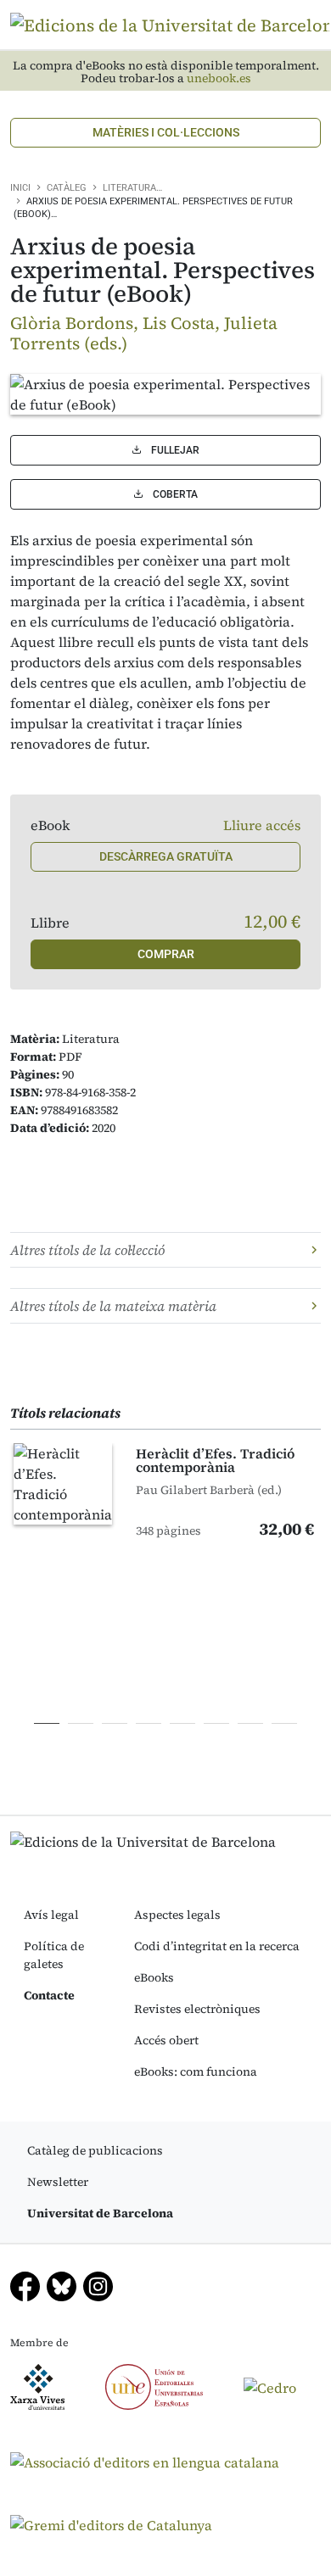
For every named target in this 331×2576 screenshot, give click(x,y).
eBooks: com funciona (196, 2071)
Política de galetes (54, 1955)
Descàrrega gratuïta (166, 856)
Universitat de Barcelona (100, 2213)
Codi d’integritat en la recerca (217, 1946)
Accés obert (166, 2040)
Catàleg (67, 188)
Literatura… (132, 188)
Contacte (49, 1995)
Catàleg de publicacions (95, 2150)
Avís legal (51, 1915)
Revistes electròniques (197, 2009)
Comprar (166, 954)
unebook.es (219, 78)
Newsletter (58, 2182)
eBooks (154, 1977)
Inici (20, 188)
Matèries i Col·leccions (166, 132)
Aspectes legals (177, 1915)
